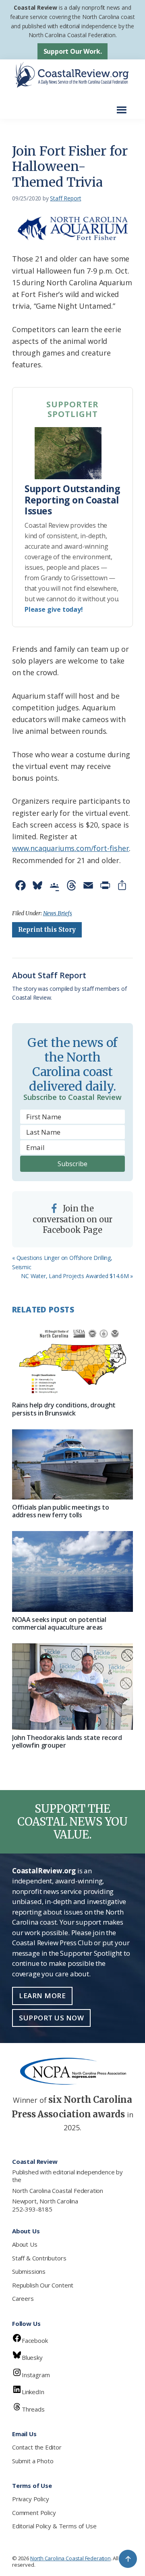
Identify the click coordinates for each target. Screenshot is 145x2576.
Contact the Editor (37, 2447)
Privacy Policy (30, 2499)
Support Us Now (51, 2018)
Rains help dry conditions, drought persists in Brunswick (64, 1409)
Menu (124, 106)
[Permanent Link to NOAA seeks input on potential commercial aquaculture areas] (72, 1571)
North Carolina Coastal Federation (58, 2191)
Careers (23, 2298)
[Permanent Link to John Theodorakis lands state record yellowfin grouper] (72, 1687)
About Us (25, 2244)
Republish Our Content (43, 2285)
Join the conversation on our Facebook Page (73, 1219)
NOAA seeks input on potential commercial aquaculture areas (59, 1623)
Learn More (42, 1996)
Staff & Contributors (39, 2258)
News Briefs (58, 913)
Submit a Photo (33, 2461)
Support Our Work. (73, 51)
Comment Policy (34, 2513)
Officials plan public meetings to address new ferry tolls (60, 1511)
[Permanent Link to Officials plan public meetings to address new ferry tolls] (72, 1464)
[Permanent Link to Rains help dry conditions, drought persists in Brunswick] (72, 1360)
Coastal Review (35, 7)
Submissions (29, 2271)
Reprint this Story (47, 930)
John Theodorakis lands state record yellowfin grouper (67, 1741)
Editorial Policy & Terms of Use (54, 2526)
